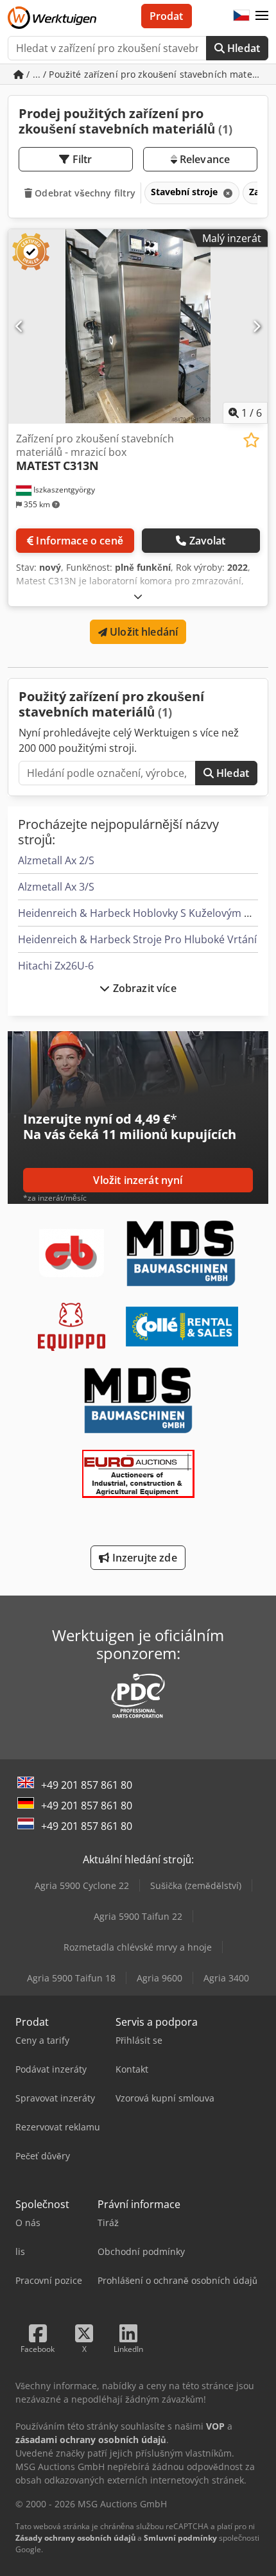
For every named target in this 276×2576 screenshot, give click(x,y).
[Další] (256, 326)
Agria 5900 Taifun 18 (71, 1978)
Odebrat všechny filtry (84, 193)
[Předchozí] (20, 326)
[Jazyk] (241, 16)
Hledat (242, 48)
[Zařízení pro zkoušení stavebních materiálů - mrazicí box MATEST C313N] (138, 326)
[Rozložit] (138, 596)
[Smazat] (227, 193)
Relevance (204, 159)
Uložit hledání (142, 632)
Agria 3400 (226, 1978)
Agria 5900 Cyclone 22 (82, 1885)
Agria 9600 (160, 1978)
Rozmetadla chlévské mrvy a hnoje (138, 1947)
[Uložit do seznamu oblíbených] (251, 440)
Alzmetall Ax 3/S (56, 887)
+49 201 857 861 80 (87, 1785)
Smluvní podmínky (180, 2538)
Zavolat (208, 541)
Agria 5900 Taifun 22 (138, 1916)
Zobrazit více (143, 988)
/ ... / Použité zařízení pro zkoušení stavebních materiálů (146, 74)
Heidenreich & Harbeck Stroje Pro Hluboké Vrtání (137, 939)
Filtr (81, 159)
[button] (262, 16)
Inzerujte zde (143, 1558)
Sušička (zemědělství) (196, 1885)
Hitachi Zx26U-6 (56, 966)
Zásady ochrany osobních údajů (75, 2538)
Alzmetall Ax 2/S (56, 860)
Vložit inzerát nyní (138, 1180)
